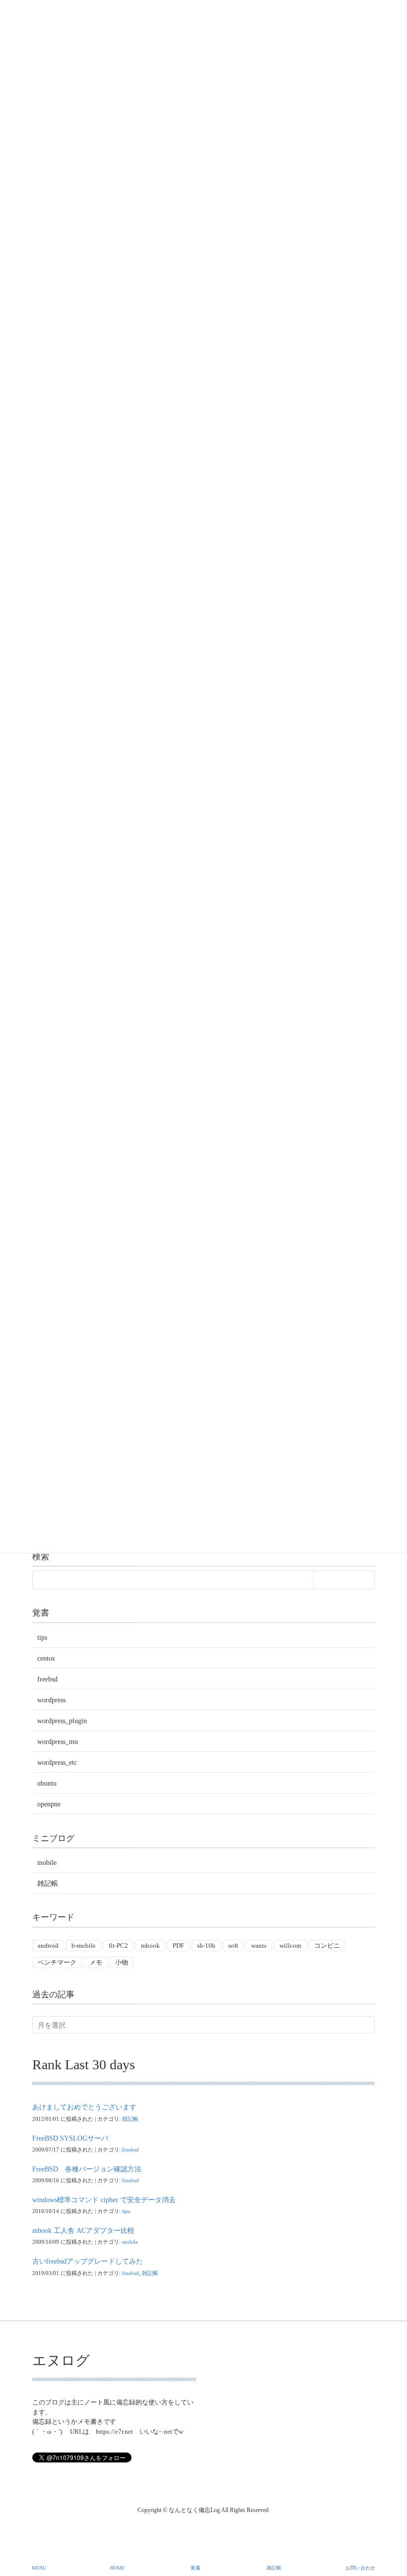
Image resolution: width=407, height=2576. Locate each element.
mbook (150, 1946)
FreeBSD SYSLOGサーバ (70, 2138)
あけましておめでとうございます (84, 2107)
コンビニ (327, 1946)
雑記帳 (48, 1884)
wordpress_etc (57, 1763)
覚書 (196, 2568)
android (48, 1946)
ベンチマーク (57, 1962)
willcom (290, 1946)
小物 (122, 1962)
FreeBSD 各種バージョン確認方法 (87, 2169)
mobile (47, 1863)
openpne (49, 1804)
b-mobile (84, 1946)
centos (46, 1658)
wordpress (51, 1700)
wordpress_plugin (62, 1721)
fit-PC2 (118, 1946)
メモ (96, 1962)
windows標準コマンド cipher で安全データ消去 (104, 2200)
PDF (178, 1946)
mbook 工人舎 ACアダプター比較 (83, 2231)
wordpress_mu (58, 1742)
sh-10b (206, 1946)
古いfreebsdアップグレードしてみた (88, 2261)
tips (42, 1638)
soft (233, 1946)
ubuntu (47, 1783)
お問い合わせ (360, 2568)
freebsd (47, 1679)
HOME (117, 2568)
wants (259, 1946)
